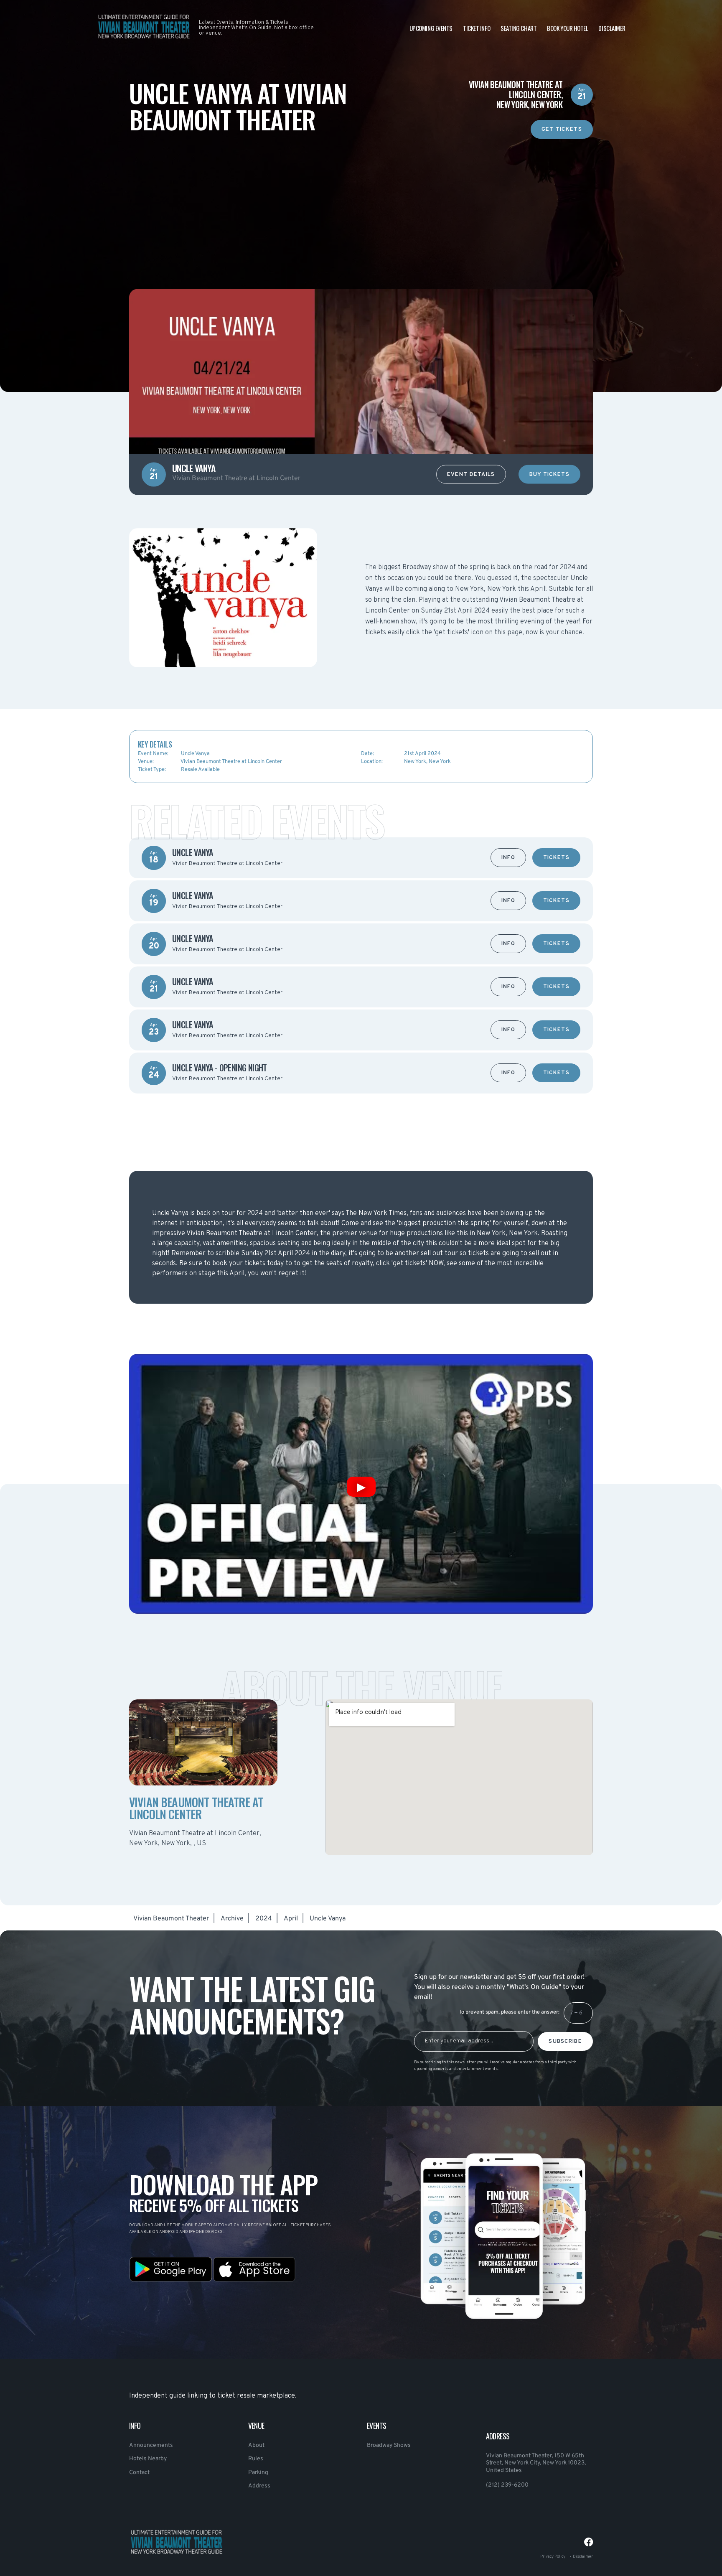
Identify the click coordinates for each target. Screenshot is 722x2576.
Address (259, 2486)
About (256, 2445)
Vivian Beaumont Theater (171, 1919)
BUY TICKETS (549, 475)
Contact (139, 2473)
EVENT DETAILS (471, 475)
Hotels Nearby (148, 2459)
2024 (264, 1919)
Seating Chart (519, 28)
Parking (258, 2473)
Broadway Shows (389, 2445)
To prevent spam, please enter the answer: (509, 2012)
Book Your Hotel (567, 28)
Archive (232, 1919)
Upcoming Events (431, 28)
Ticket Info (477, 28)
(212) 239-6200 (507, 2485)
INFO (508, 858)
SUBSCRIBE (565, 2042)
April (291, 1919)
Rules (256, 2459)
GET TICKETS (562, 130)
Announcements (151, 2445)
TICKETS (556, 858)
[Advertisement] (361, 197)
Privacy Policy (553, 2557)
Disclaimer (612, 28)
